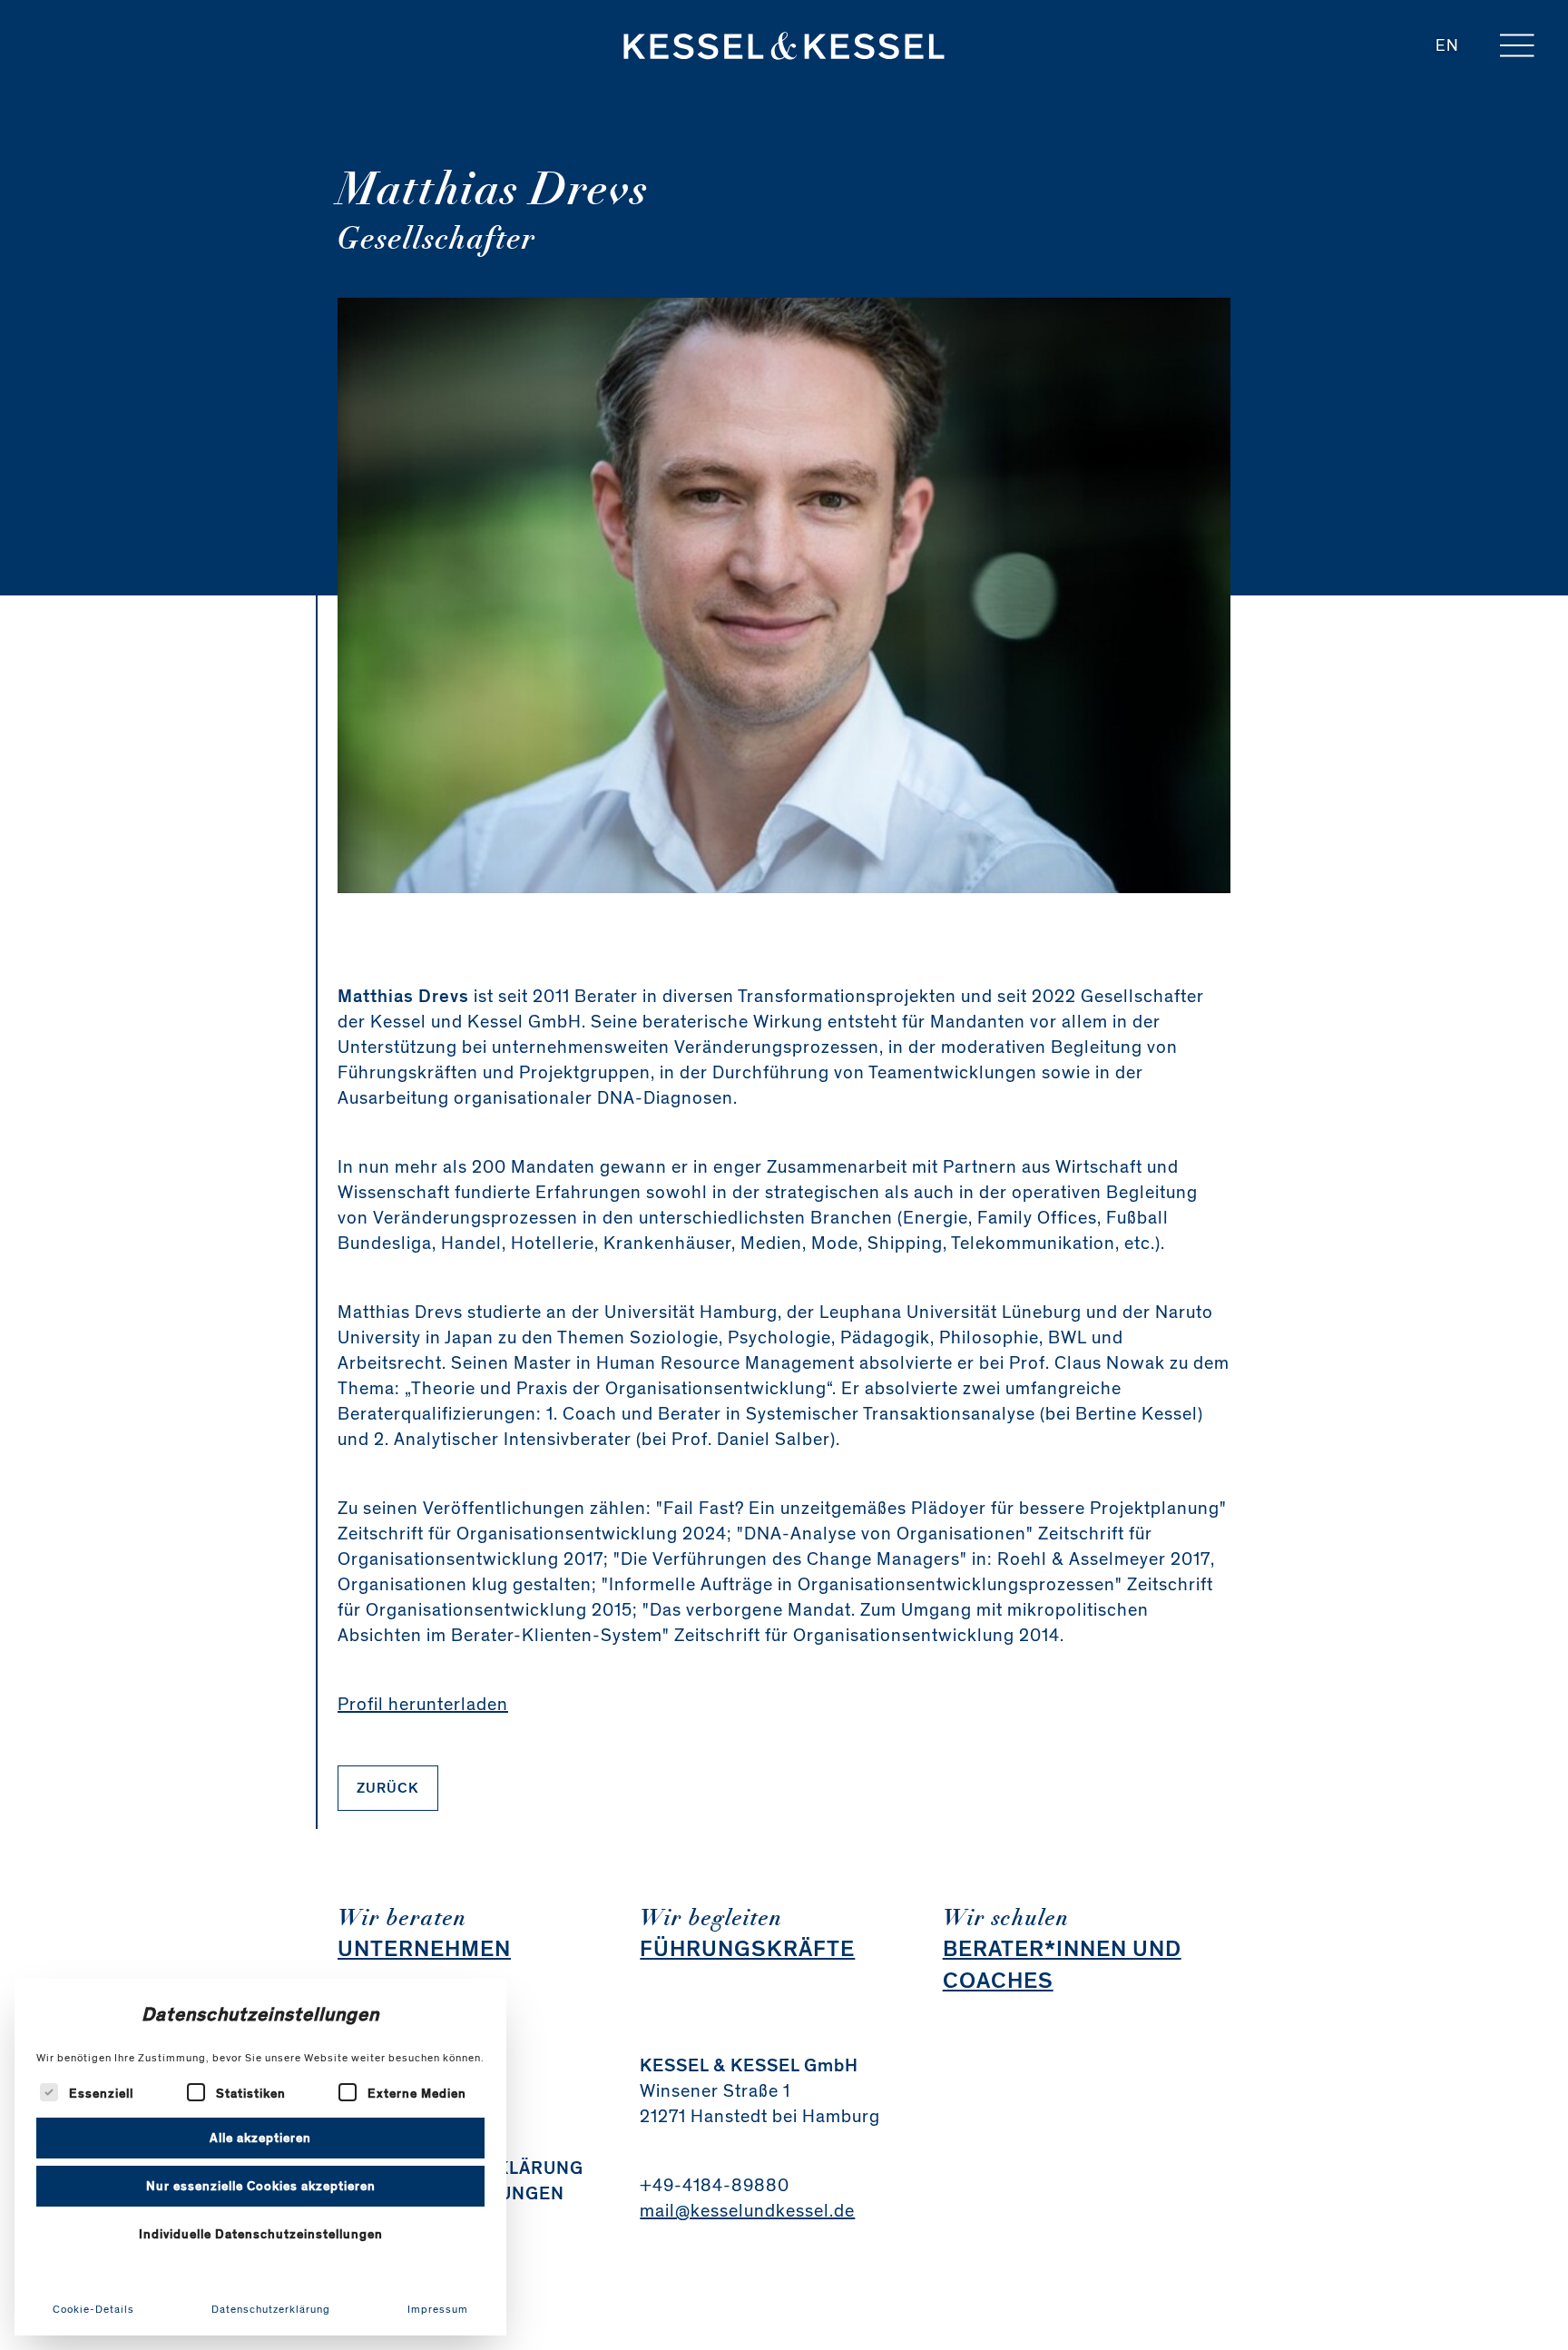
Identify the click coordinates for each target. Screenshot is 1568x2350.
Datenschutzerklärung (271, 2309)
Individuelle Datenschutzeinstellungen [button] (261, 2234)
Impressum (438, 2309)
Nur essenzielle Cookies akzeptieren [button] (261, 2186)
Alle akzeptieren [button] (260, 2138)
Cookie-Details (93, 2309)
